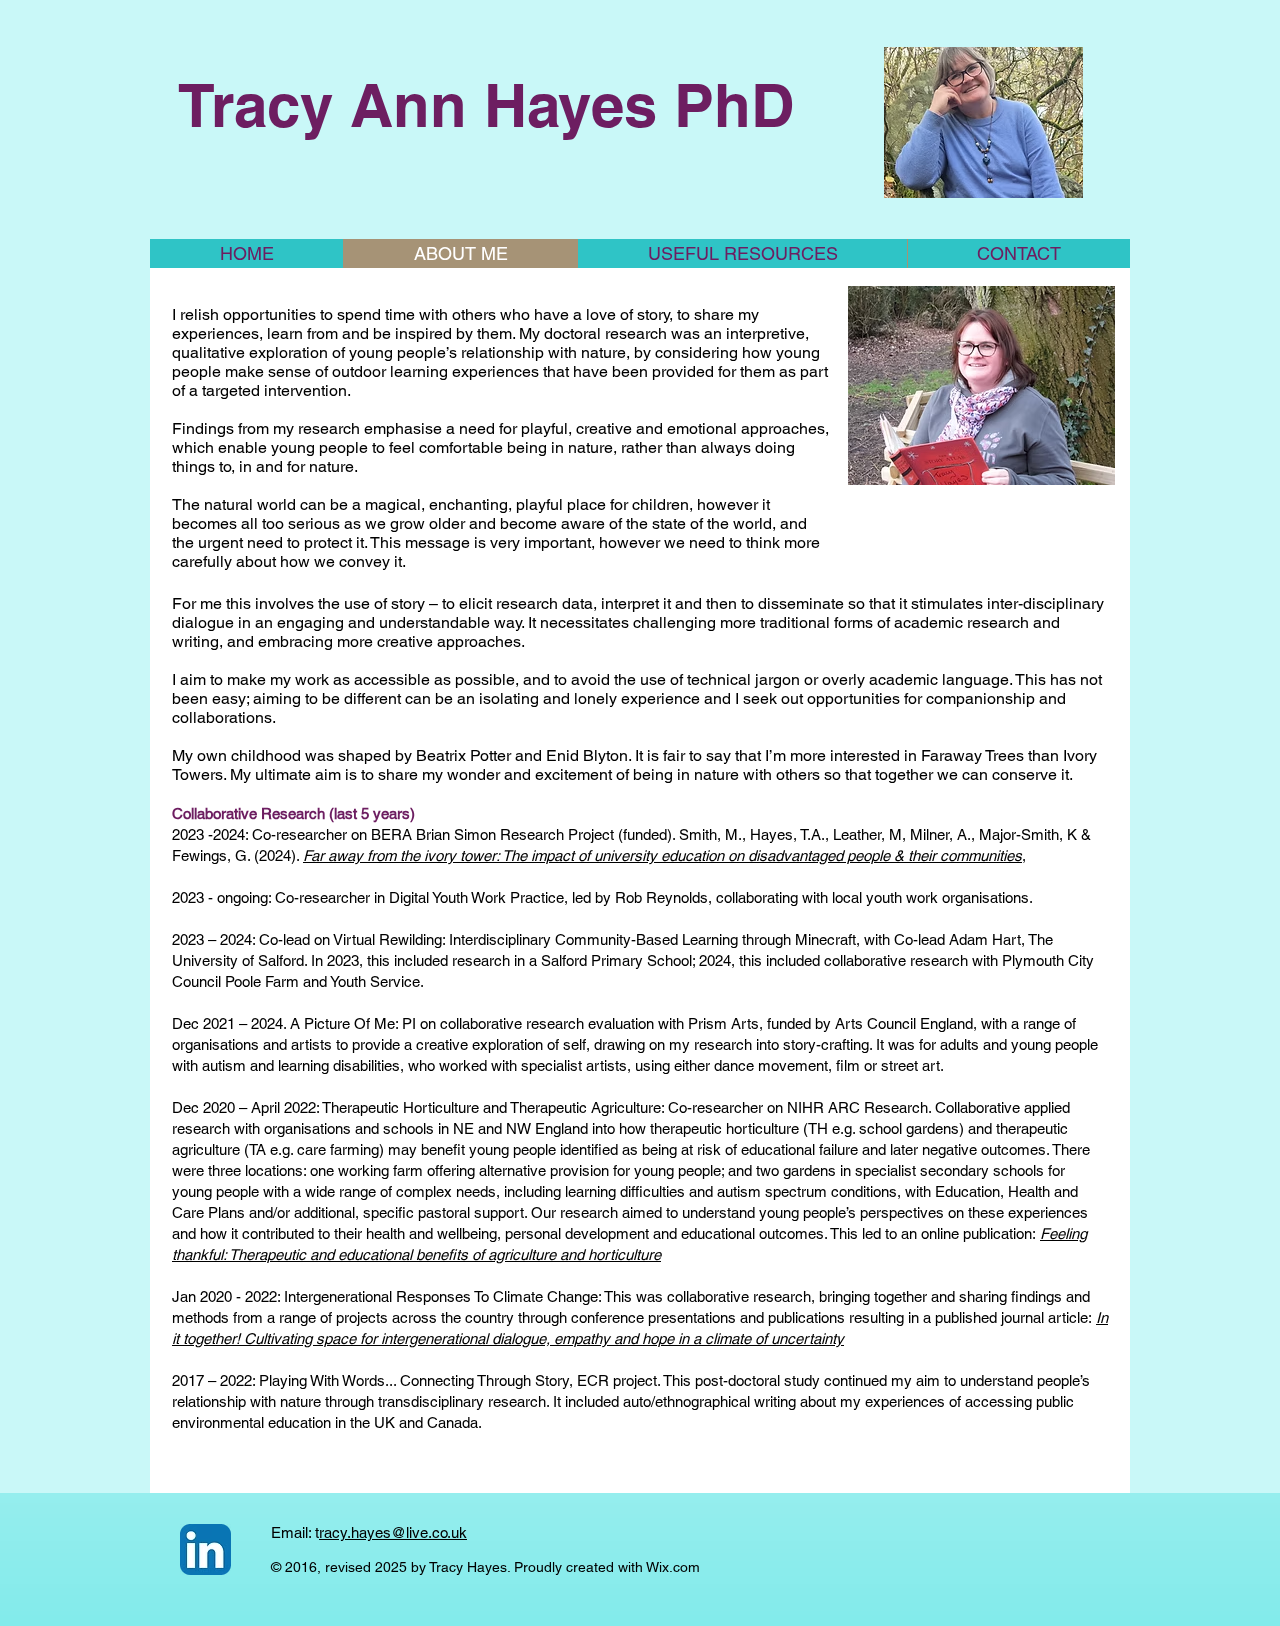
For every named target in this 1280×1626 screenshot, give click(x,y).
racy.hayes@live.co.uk (393, 1532)
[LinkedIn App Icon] (205, 1549)
